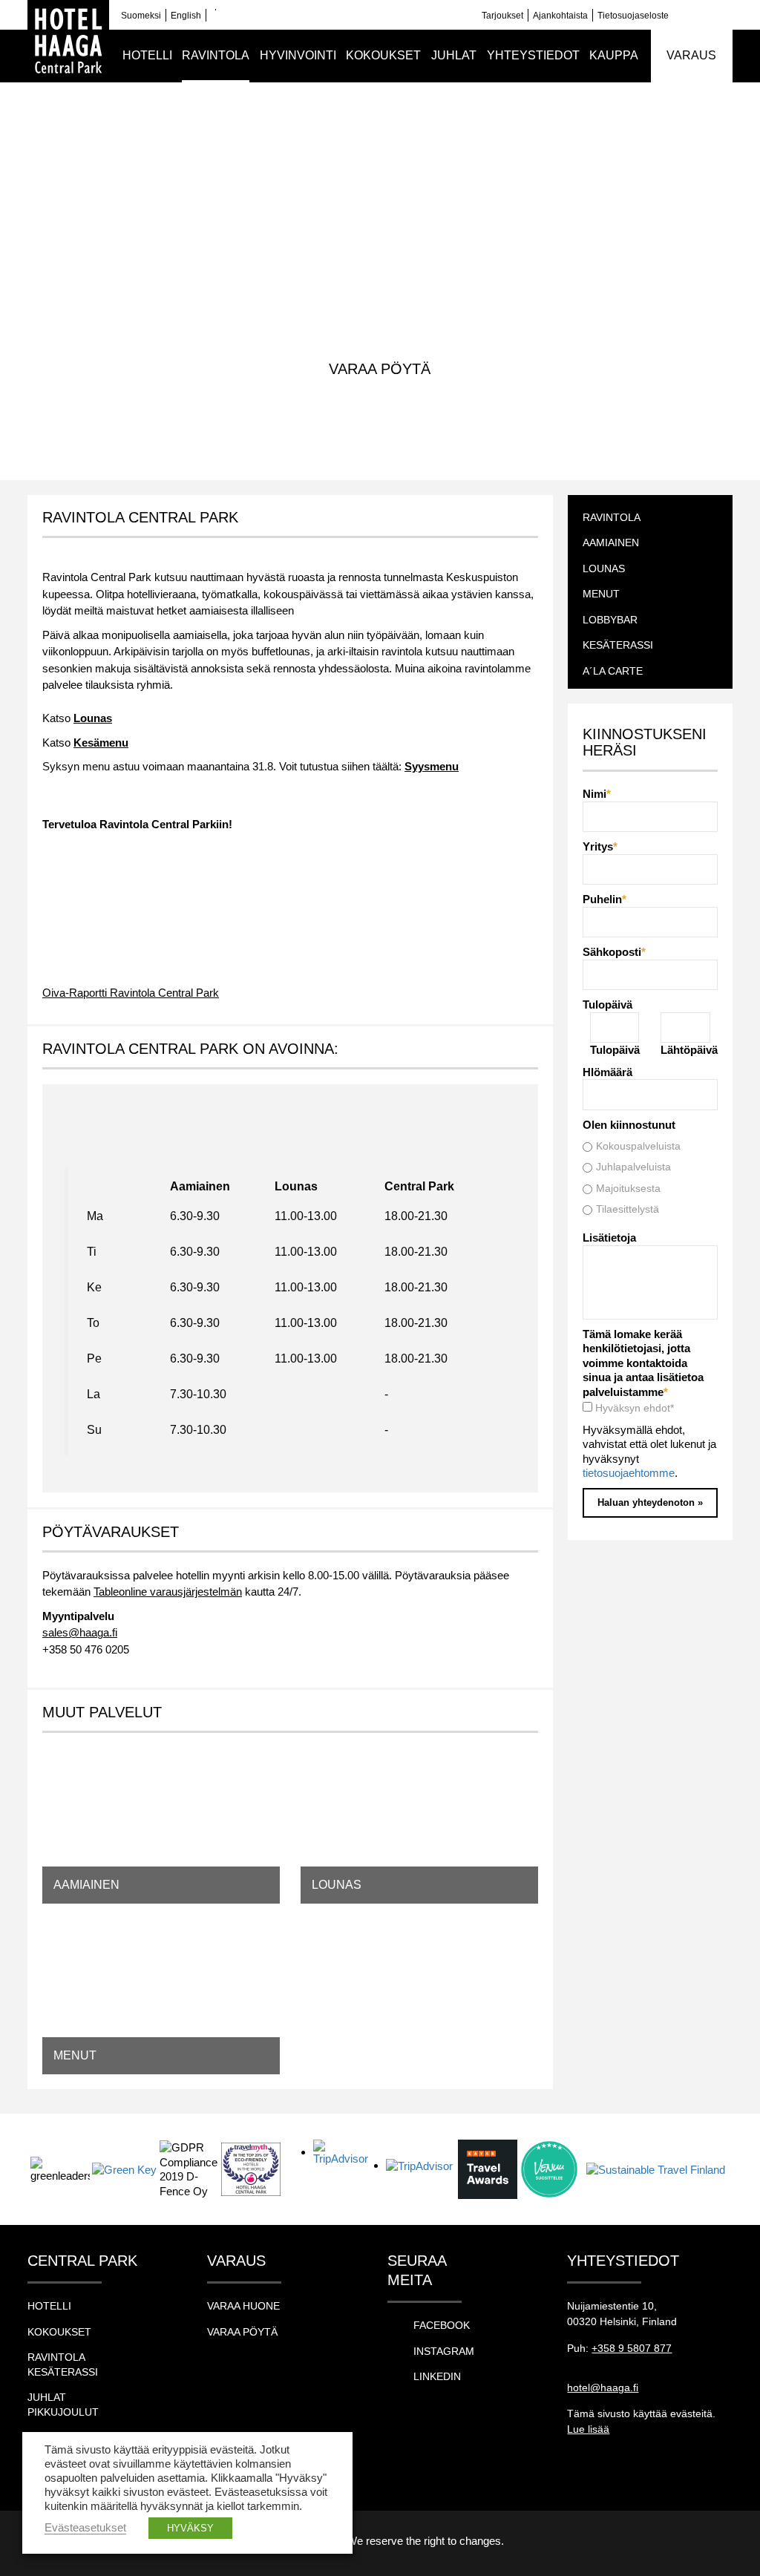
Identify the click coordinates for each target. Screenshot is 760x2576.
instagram (444, 2351)
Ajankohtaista (560, 16)
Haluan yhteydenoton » (650, 1502)
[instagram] (725, 15)
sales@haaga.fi (80, 1632)
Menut (601, 594)
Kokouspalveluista (638, 1146)
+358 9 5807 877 (632, 2348)
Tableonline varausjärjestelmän (168, 1592)
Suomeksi (141, 16)
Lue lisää (588, 2429)
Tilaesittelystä (628, 1209)
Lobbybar (610, 620)
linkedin (437, 2376)
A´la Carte (613, 671)
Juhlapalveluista (633, 1167)
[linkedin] (703, 15)
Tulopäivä (615, 1050)
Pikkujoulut (63, 2412)
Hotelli (49, 2306)
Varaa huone (243, 2306)
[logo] (68, 41)
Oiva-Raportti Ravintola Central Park (131, 993)
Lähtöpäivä (689, 1050)
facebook (442, 2325)
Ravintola (404, 163)
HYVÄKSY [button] (190, 2528)
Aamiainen (200, 1186)
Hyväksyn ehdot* (635, 1408)
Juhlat (47, 2397)
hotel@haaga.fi (603, 2387)
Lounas (604, 568)
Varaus (691, 55)
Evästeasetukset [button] (85, 2528)
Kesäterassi (618, 645)
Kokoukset (59, 2332)
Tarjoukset (502, 16)
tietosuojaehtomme (629, 1473)
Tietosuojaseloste (633, 16)
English (186, 16)
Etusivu (349, 163)
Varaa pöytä (380, 369)
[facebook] (681, 15)
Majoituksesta (628, 1188)
